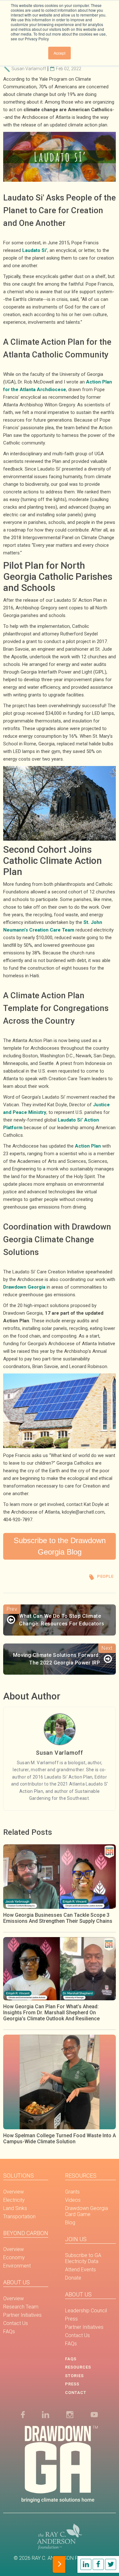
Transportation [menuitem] (19, 2217)
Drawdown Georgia (24, 1287)
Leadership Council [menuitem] (86, 2311)
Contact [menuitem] (76, 2393)
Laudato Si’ (35, 250)
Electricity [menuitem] (14, 2200)
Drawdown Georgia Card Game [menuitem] (86, 2211)
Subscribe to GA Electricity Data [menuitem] (83, 2258)
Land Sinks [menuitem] (15, 2208)
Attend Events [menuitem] (80, 2270)
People (105, 1576)
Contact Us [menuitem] (16, 2323)
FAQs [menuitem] (9, 2332)
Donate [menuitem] (73, 2278)
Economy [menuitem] (14, 2257)
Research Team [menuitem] (21, 2307)
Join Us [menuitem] (76, 2239)
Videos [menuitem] (73, 2200)
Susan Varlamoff (29, 69)
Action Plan (88, 1146)
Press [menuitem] (71, 2319)
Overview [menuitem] (13, 2192)
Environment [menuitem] (17, 2266)
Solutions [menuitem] (19, 2176)
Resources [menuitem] (81, 2176)
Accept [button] (60, 53)
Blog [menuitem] (70, 2223)
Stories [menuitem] (74, 2376)
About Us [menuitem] (17, 2282)
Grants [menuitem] (72, 2192)
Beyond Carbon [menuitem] (26, 2233)
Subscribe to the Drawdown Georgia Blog (60, 1546)
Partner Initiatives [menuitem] (22, 2315)
